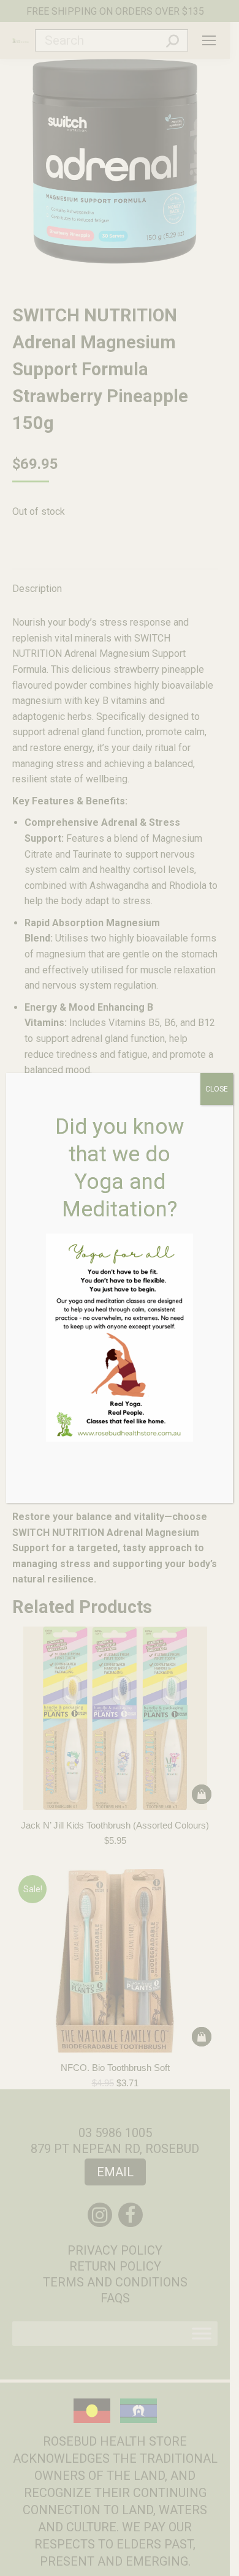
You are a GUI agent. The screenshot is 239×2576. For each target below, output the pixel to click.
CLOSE (217, 1089)
